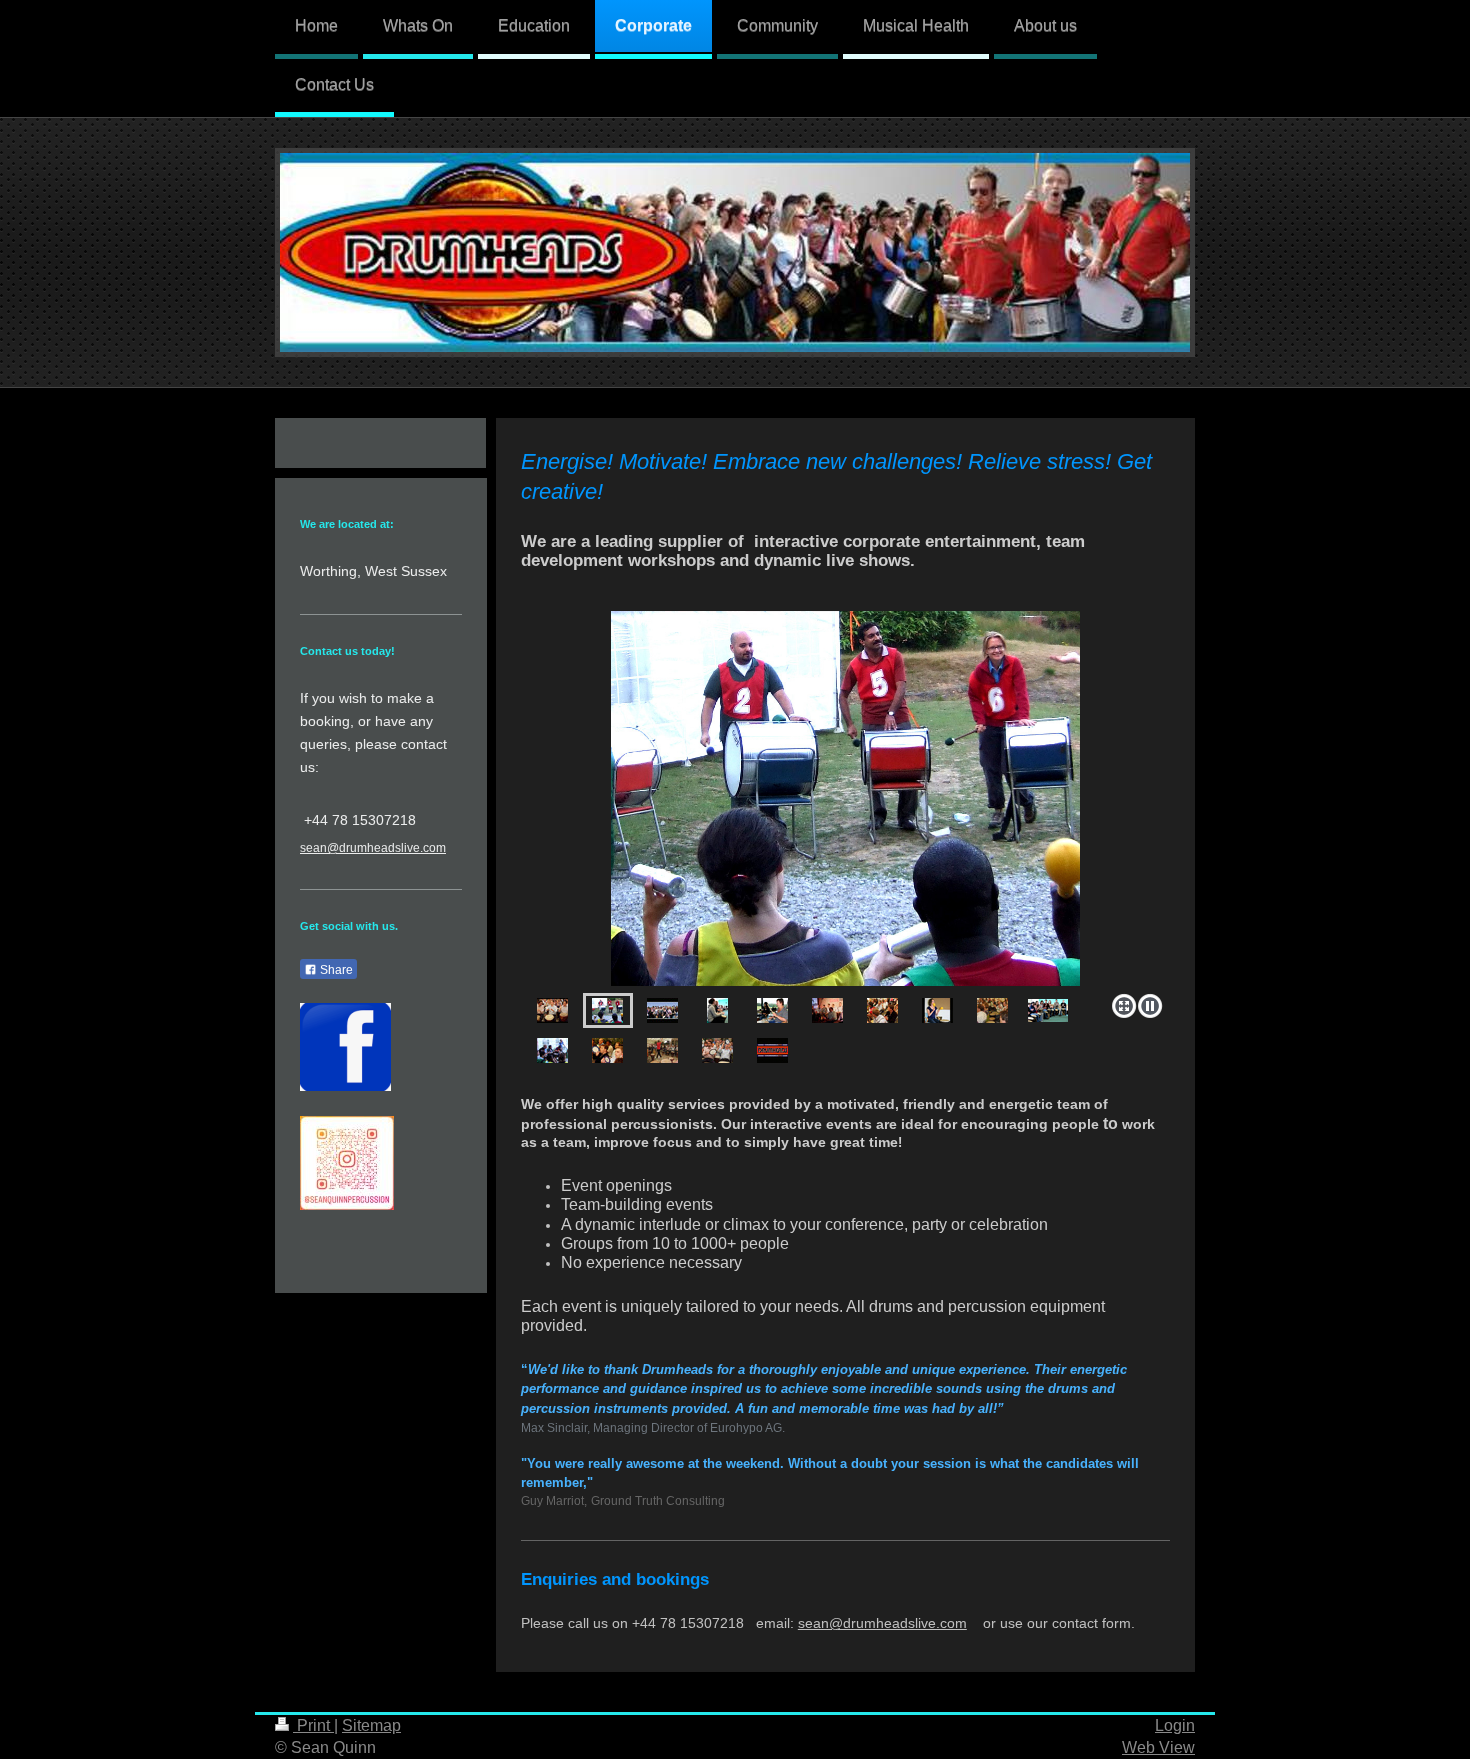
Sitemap (371, 1725)
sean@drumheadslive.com (882, 1623)
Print (313, 1725)
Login (1175, 1725)
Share (335, 970)
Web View (1158, 1747)
